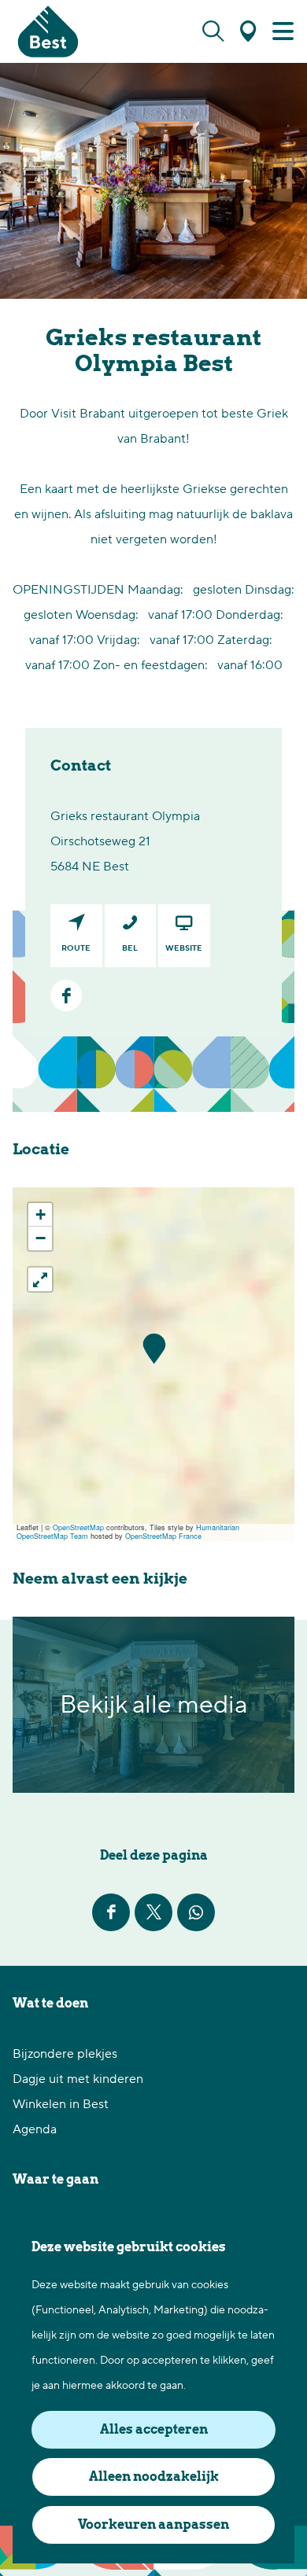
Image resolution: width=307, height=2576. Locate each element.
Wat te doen (50, 2003)
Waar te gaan (55, 2179)
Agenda (35, 2129)
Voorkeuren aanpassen (153, 2524)
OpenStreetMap (78, 1527)
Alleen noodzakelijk (154, 2477)
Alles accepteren (154, 2429)
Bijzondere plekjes (65, 2054)
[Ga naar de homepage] (48, 31)
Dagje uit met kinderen (78, 2079)
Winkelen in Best (61, 2104)
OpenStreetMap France (163, 1536)
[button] (154, 1349)
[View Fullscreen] (40, 1279)
